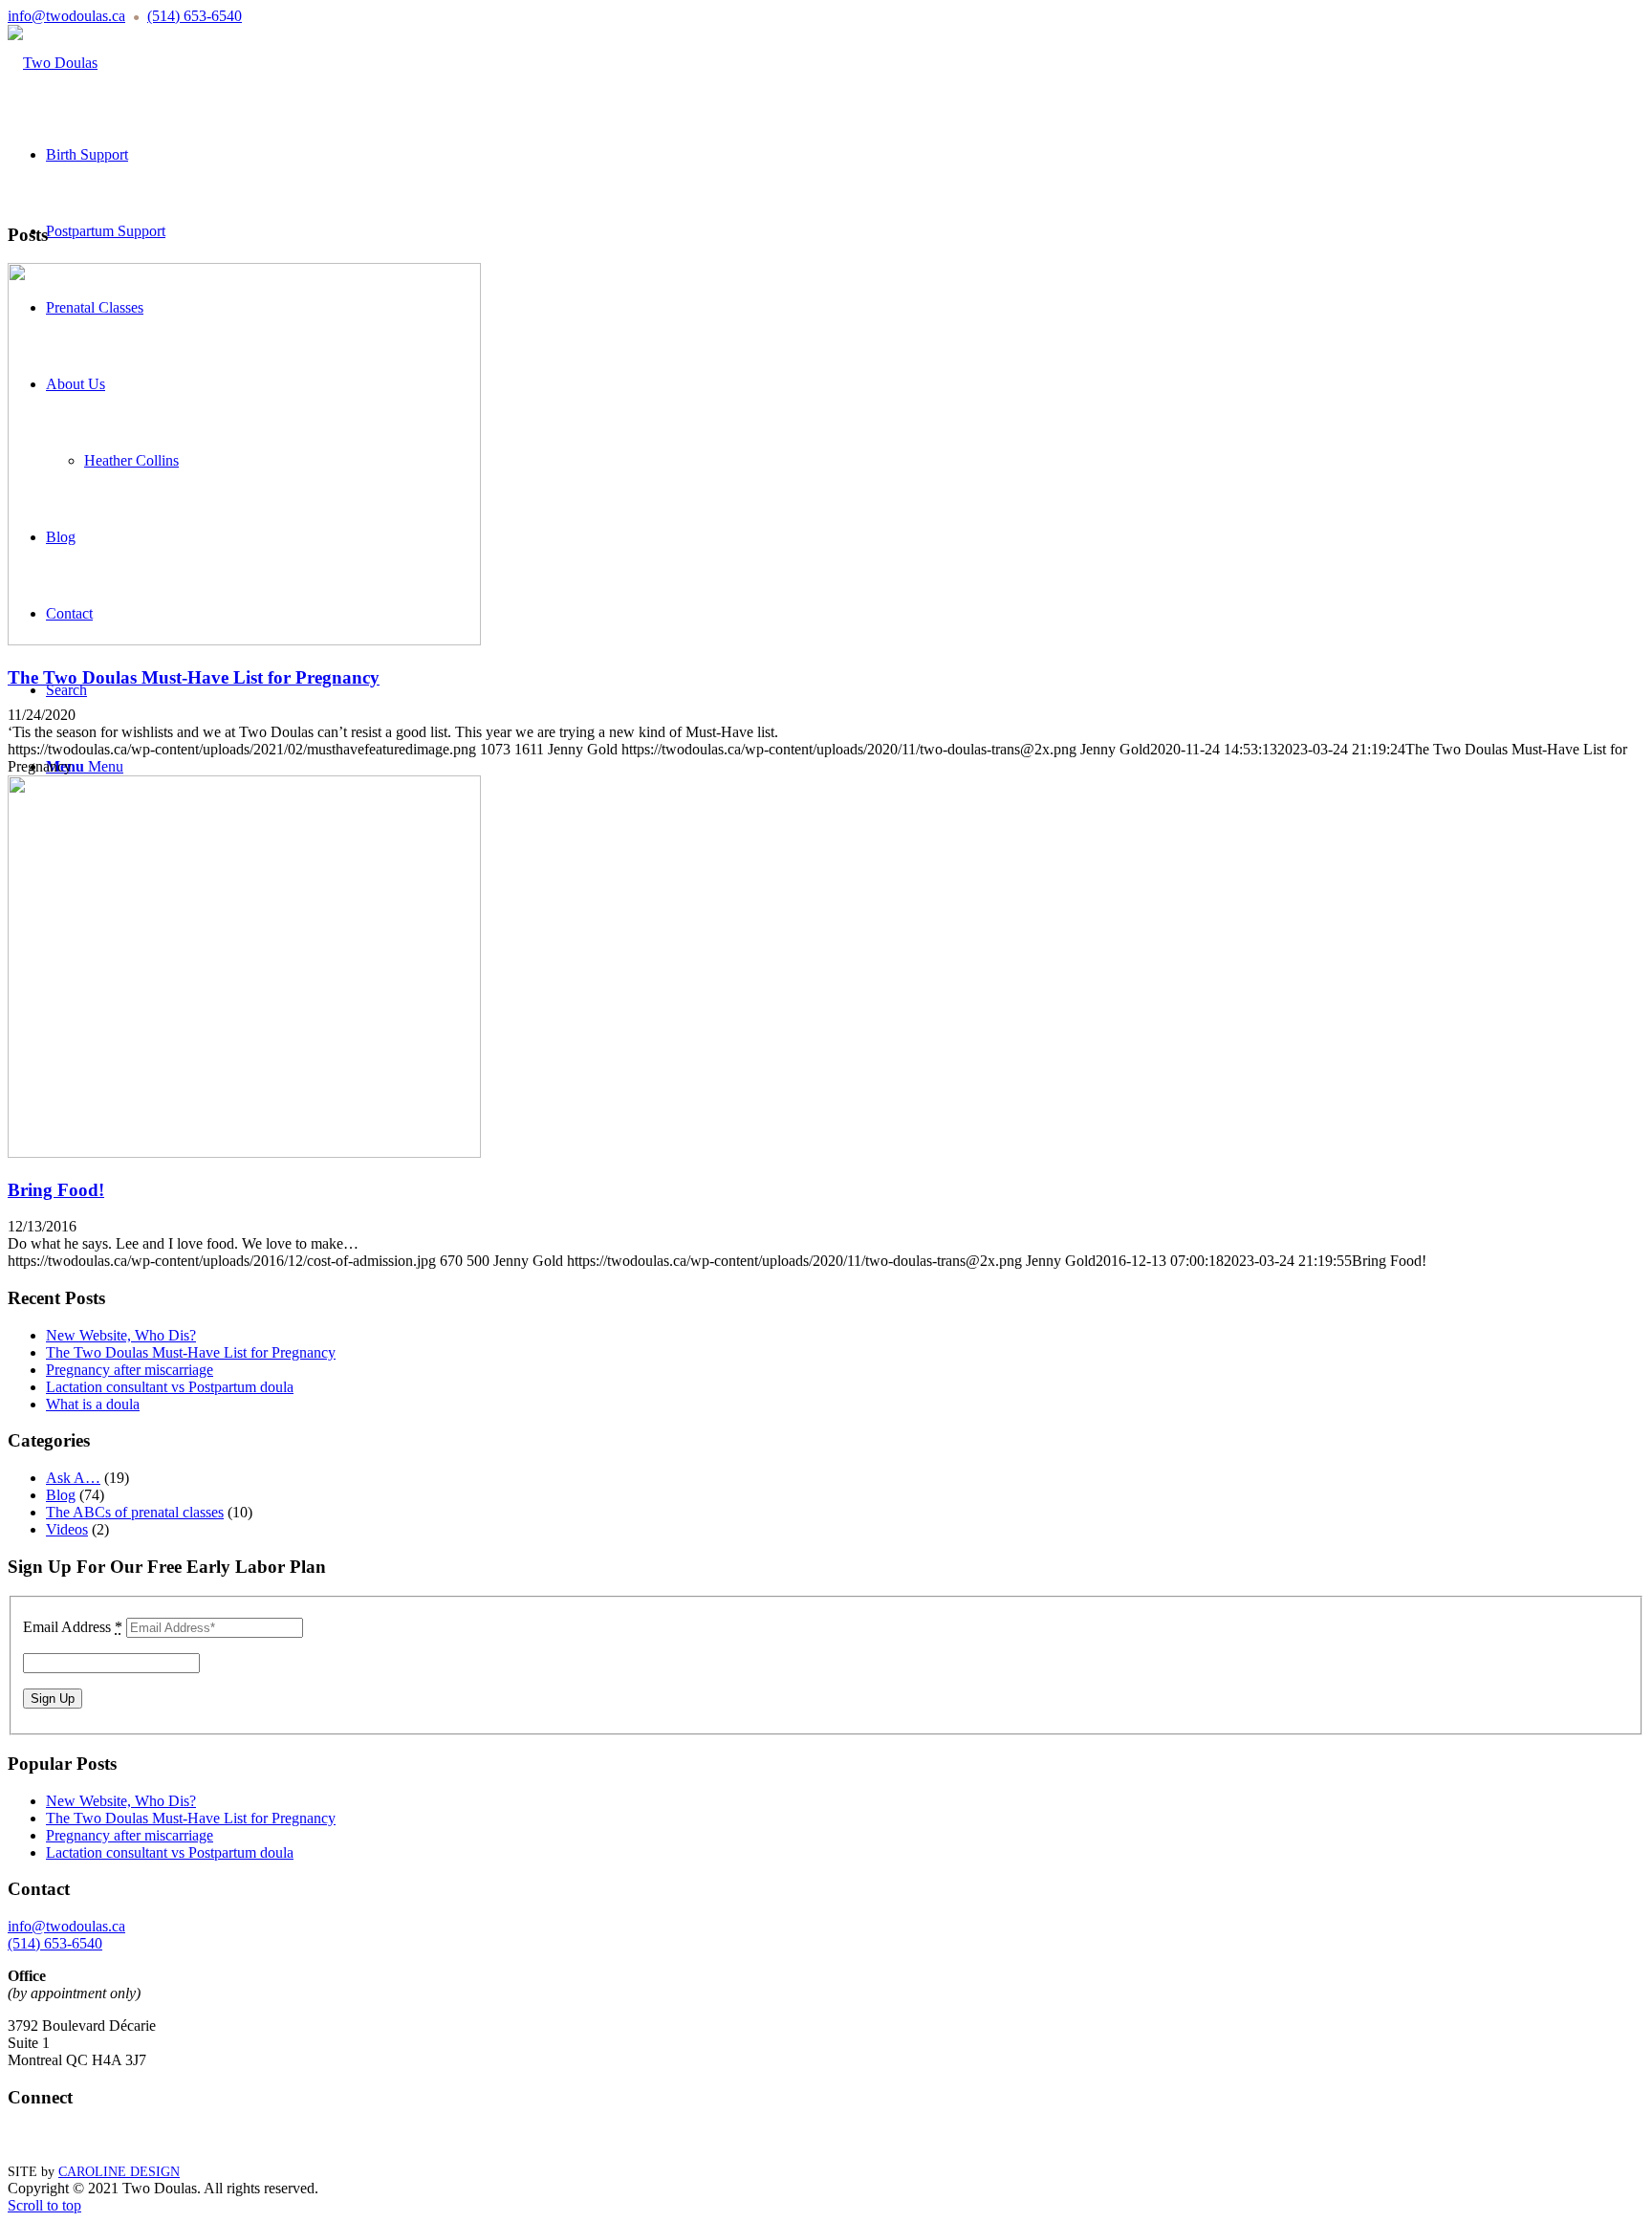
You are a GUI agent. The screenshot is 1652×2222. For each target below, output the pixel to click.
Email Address (73, 1627)
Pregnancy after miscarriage (130, 1370)
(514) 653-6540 (195, 16)
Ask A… (73, 1478)
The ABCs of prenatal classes (135, 1512)
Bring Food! (56, 1190)
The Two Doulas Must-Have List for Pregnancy (194, 677)
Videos (67, 1529)
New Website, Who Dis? (121, 1335)
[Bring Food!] (244, 1153)
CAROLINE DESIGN (119, 2172)
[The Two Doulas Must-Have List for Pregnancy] (244, 640)
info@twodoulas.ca (66, 16)
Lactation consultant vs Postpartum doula (170, 1387)
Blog (61, 1495)
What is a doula (93, 1404)
